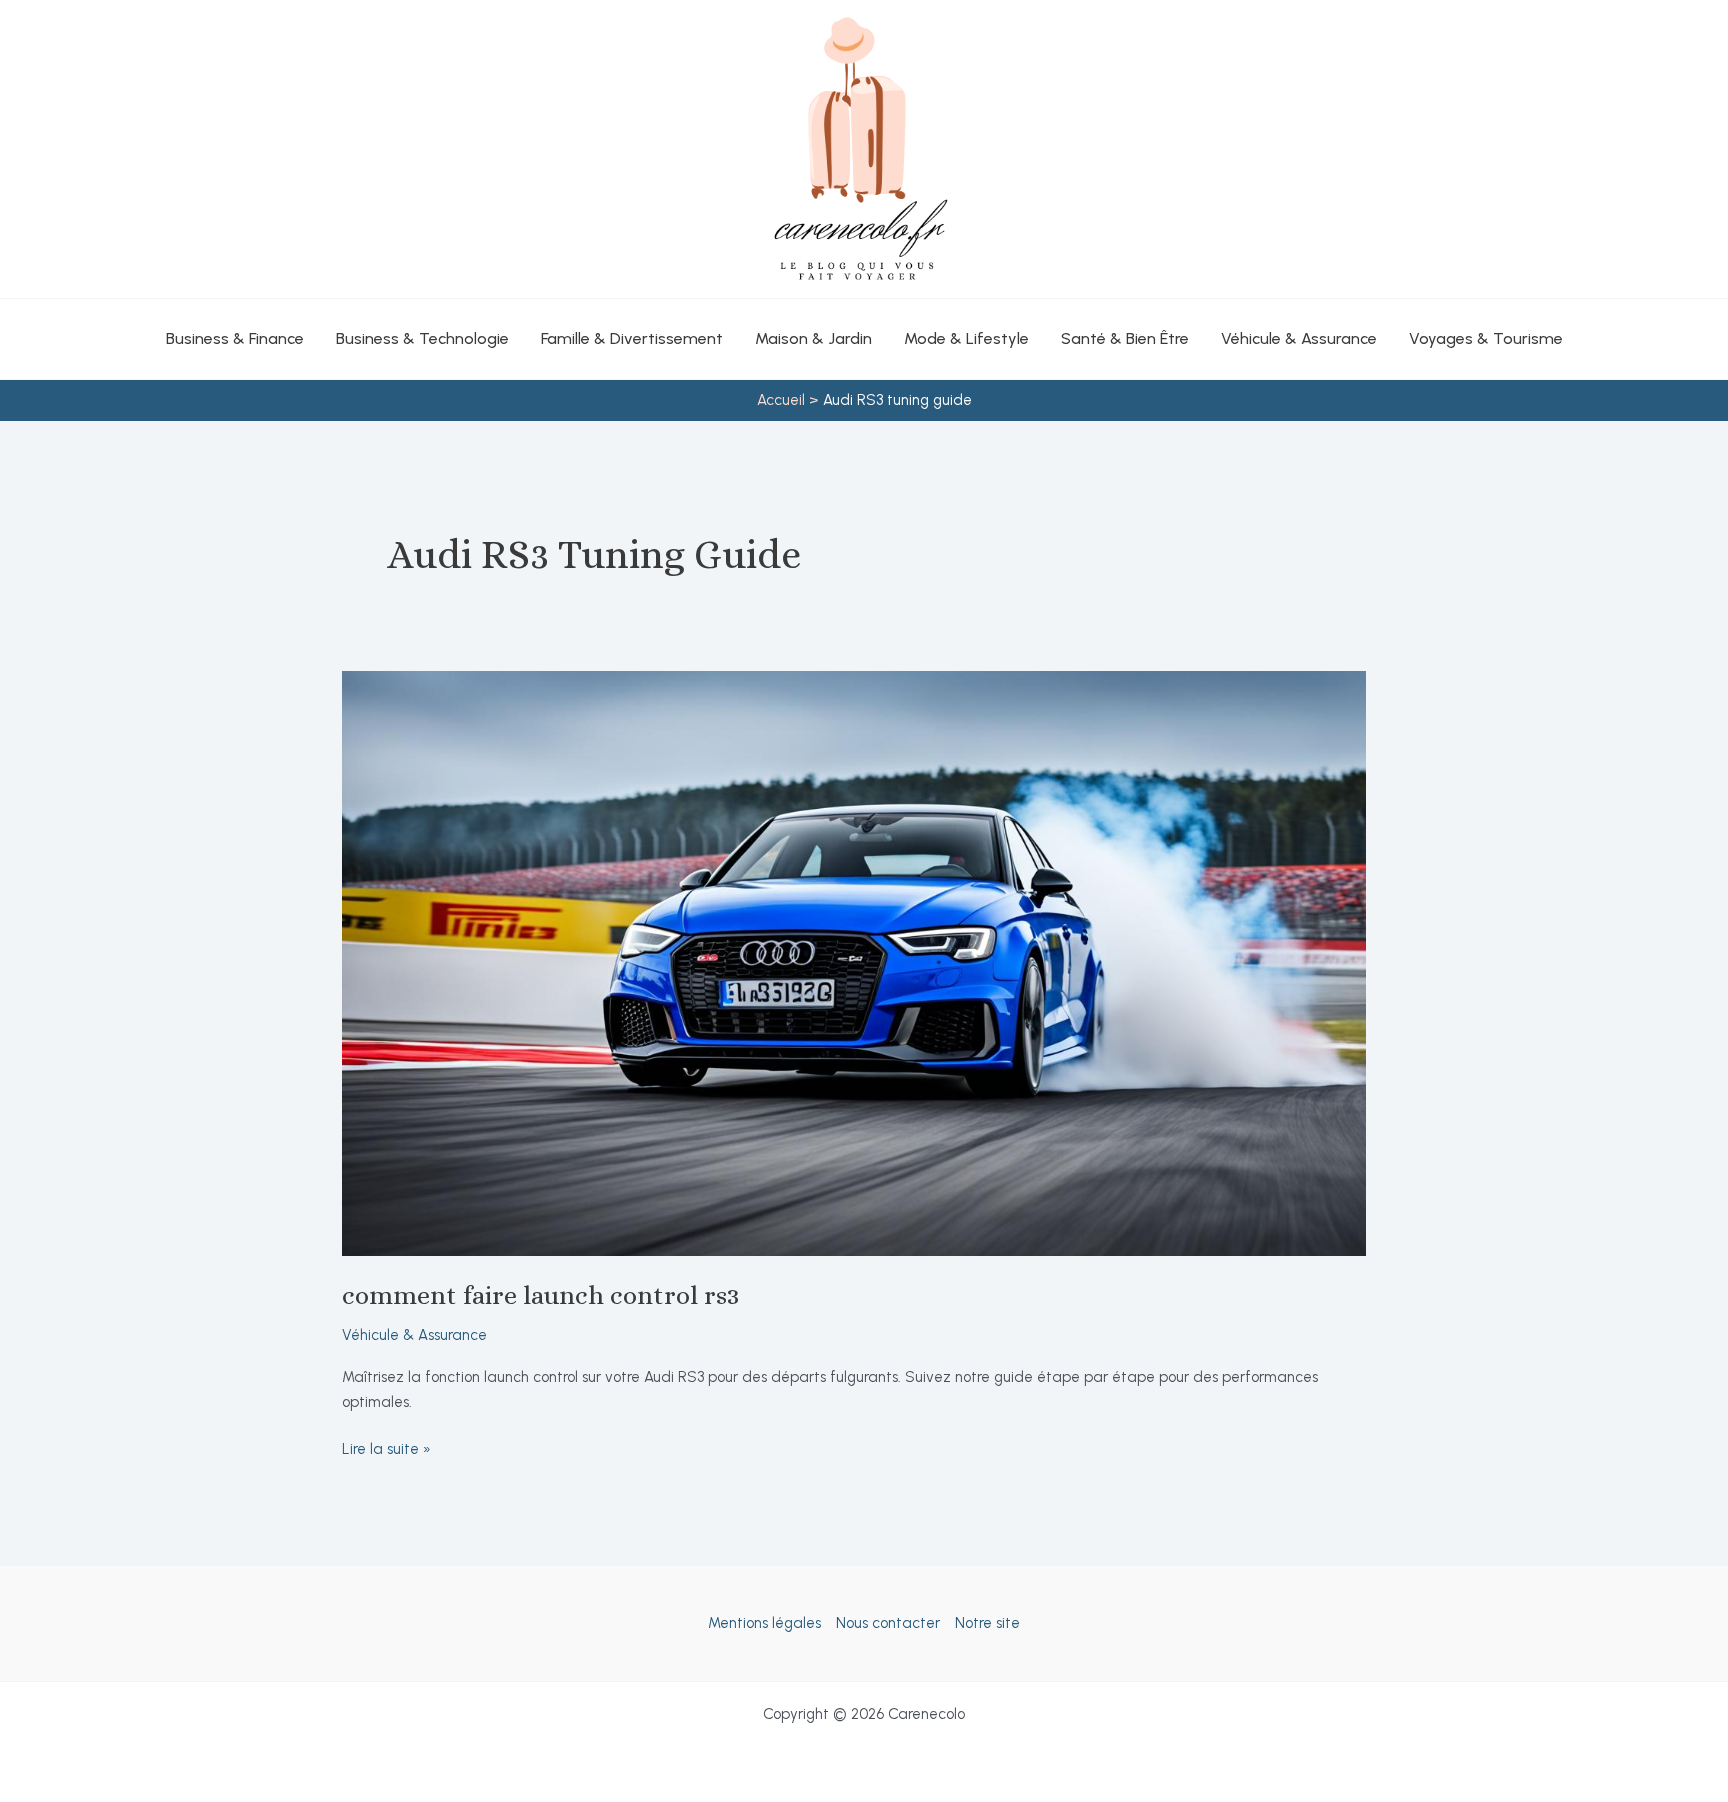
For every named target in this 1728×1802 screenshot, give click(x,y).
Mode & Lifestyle (966, 338)
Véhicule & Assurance (1299, 338)
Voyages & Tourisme (1486, 338)
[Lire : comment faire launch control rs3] (854, 962)
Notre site (987, 1623)
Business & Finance (235, 338)
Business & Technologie (422, 338)
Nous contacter (888, 1623)
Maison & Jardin (813, 338)
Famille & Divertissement (632, 338)
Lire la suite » (386, 1450)
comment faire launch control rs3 (540, 1295)
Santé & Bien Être (1125, 338)
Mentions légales (764, 1623)
